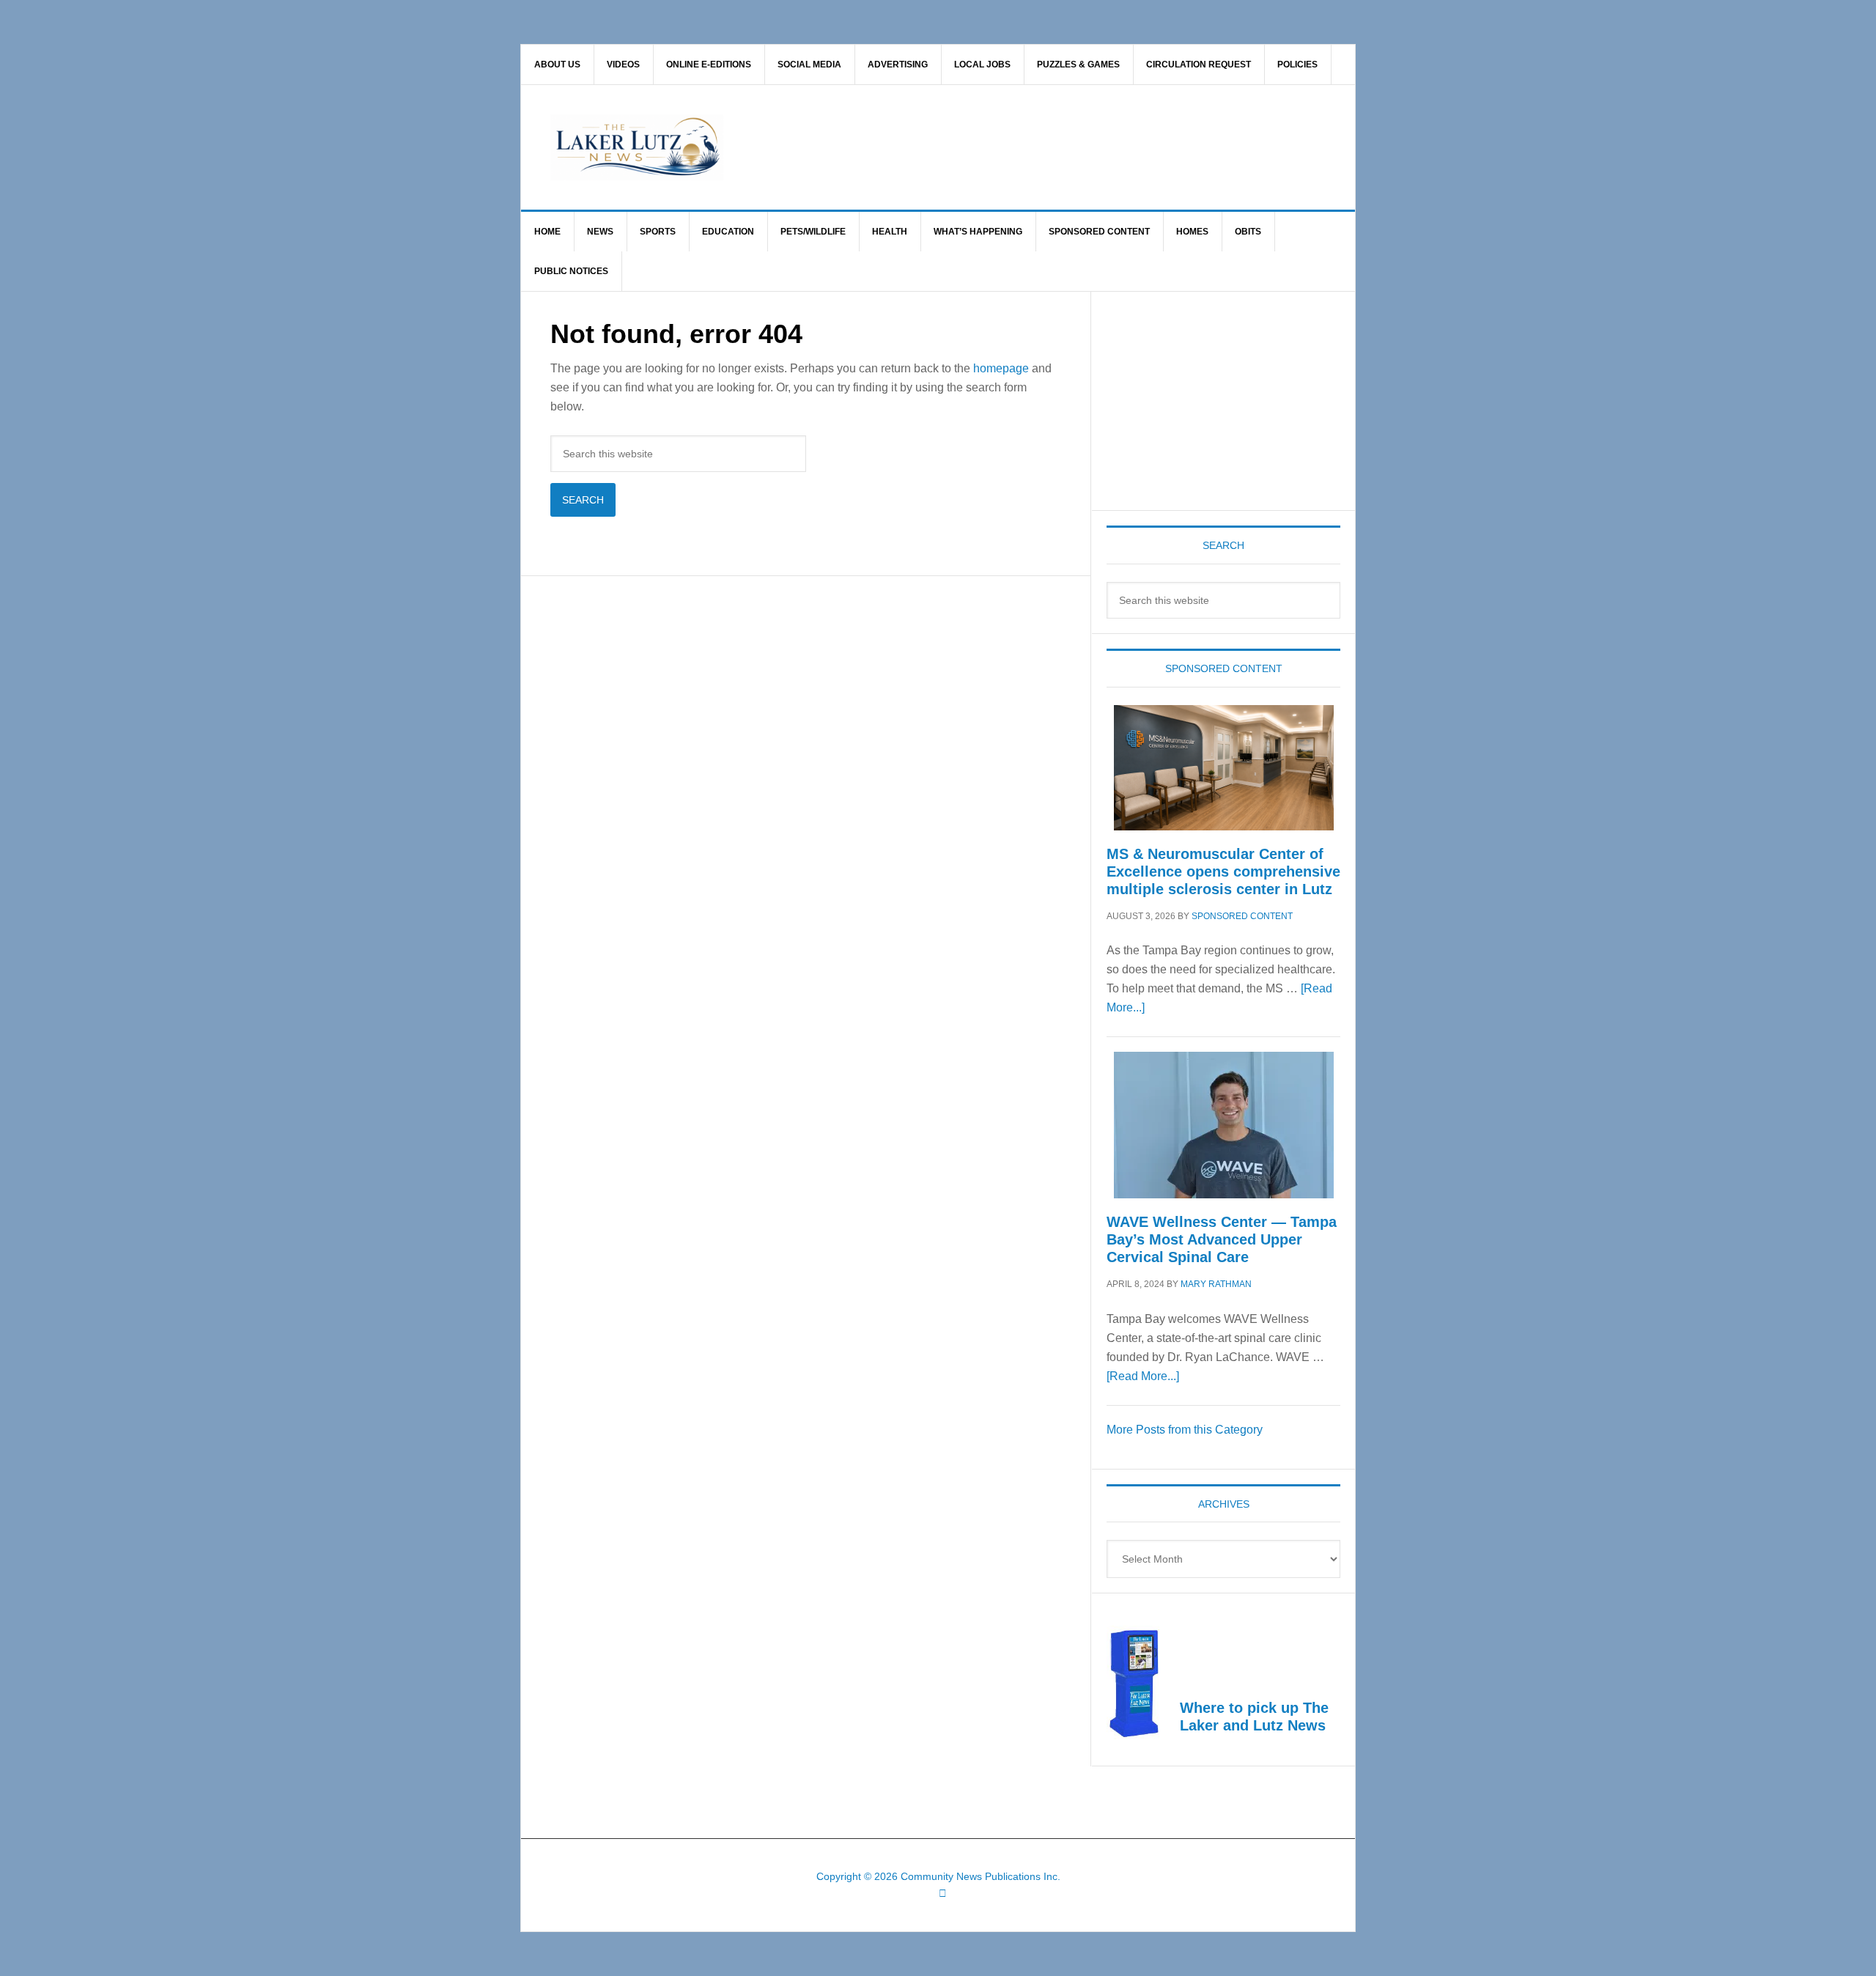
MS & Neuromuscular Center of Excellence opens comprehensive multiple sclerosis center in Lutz (1223, 871)
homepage (1001, 368)
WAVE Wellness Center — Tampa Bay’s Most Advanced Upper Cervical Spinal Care (1222, 1239)
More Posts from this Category (1185, 1430)
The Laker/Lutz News (975, 147)
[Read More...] (1143, 1376)
